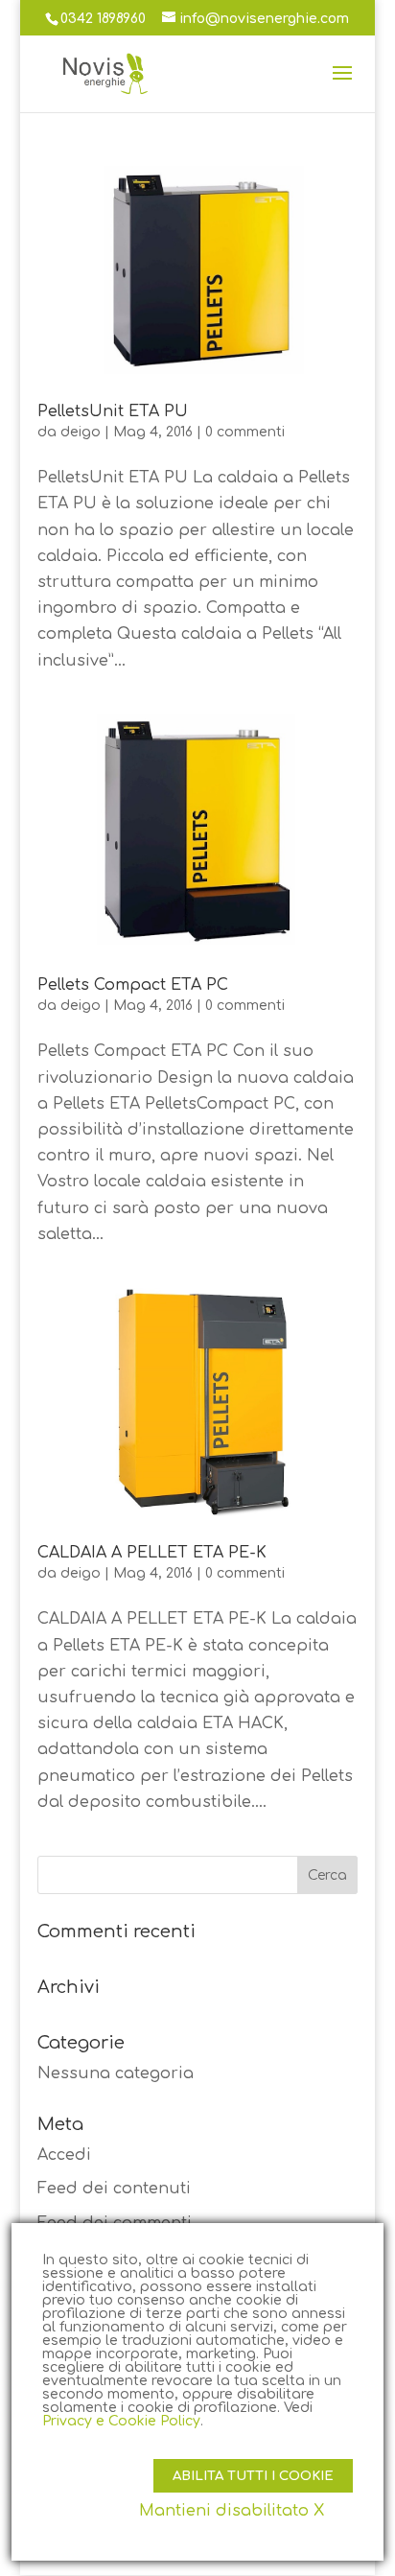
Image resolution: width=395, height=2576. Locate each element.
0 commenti (245, 432)
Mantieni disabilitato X (232, 2511)
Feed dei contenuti (114, 2189)
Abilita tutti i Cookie (253, 2476)
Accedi (64, 2155)
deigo (81, 432)
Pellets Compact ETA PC (133, 985)
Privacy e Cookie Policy (121, 2421)
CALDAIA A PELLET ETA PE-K (152, 1553)
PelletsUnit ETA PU (113, 411)
